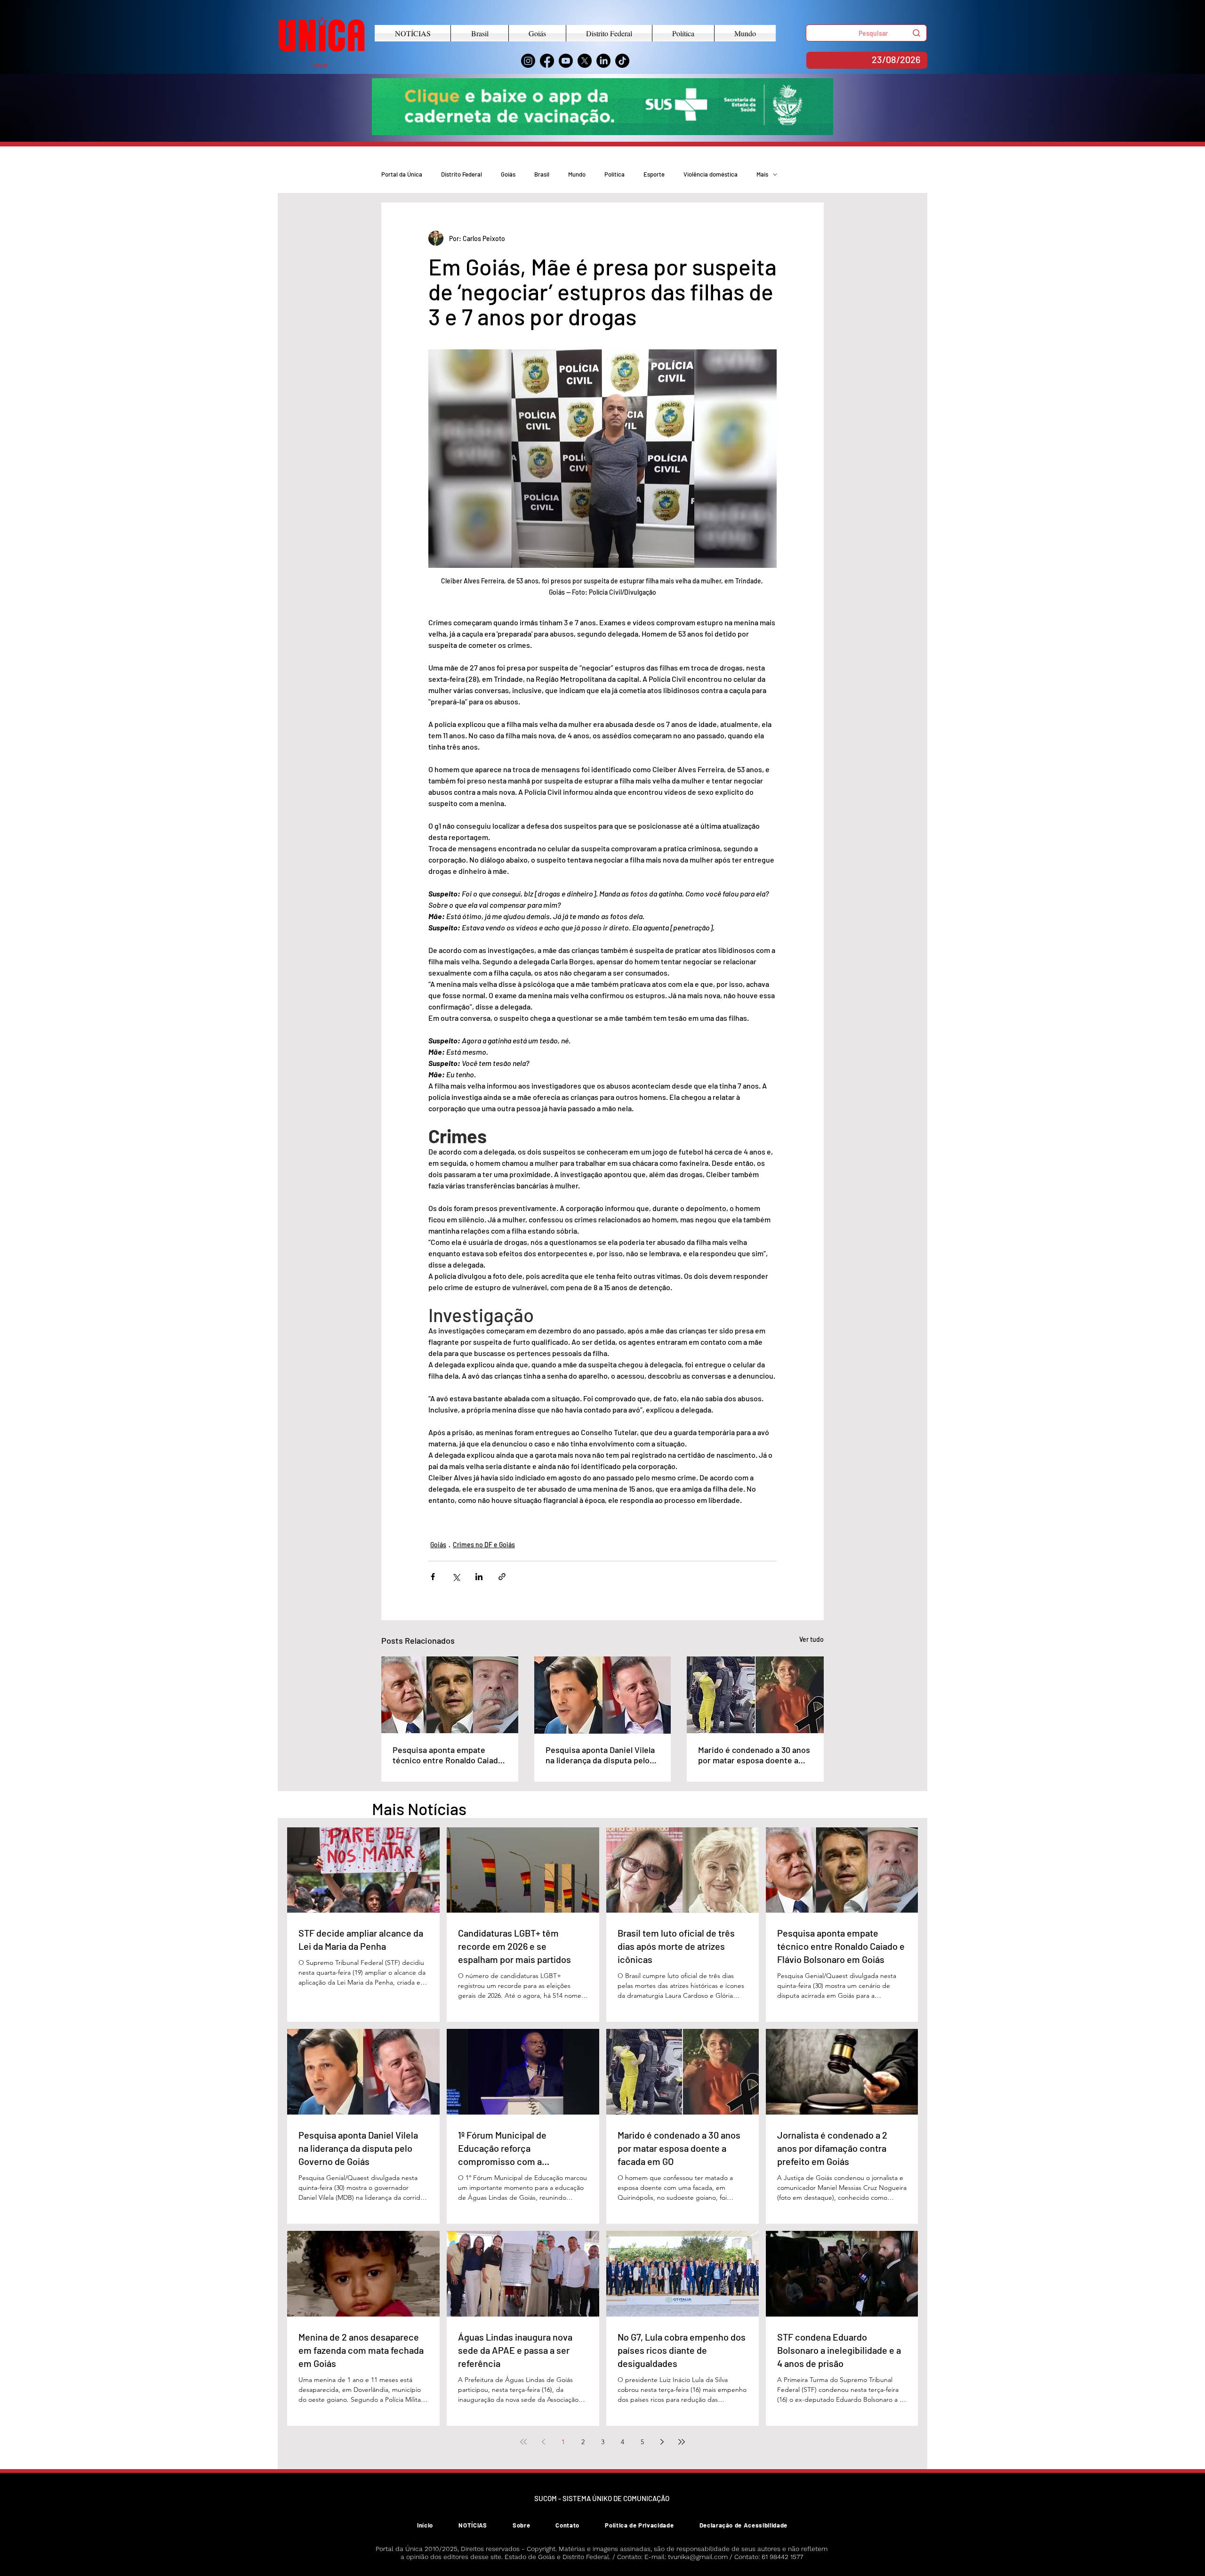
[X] (585, 61)
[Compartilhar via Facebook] (433, 1577)
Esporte (654, 174)
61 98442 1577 (782, 2557)
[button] (866, 33)
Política (615, 174)
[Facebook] (547, 61)
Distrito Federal (462, 174)
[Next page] (662, 2442)
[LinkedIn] (603, 61)
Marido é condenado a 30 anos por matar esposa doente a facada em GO (754, 1755)
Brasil (542, 174)
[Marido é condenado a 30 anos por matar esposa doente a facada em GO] (755, 1695)
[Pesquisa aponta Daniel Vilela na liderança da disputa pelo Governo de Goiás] (603, 1695)
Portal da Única (402, 174)
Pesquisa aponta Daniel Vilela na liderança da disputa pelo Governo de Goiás (600, 1755)
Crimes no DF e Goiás (484, 1545)
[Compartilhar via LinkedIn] (479, 1577)
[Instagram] (528, 61)
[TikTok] (622, 61)
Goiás (508, 174)
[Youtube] (566, 61)
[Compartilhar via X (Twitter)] (456, 1577)
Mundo (577, 174)
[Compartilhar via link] (502, 1577)
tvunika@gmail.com (698, 2557)
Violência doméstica (711, 174)
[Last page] (682, 2442)
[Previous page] (543, 2442)
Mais (762, 174)
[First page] (523, 2442)
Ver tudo (811, 1639)
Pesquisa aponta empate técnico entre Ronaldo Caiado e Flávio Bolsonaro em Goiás (448, 1755)
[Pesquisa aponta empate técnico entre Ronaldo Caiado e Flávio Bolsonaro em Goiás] (450, 1695)
